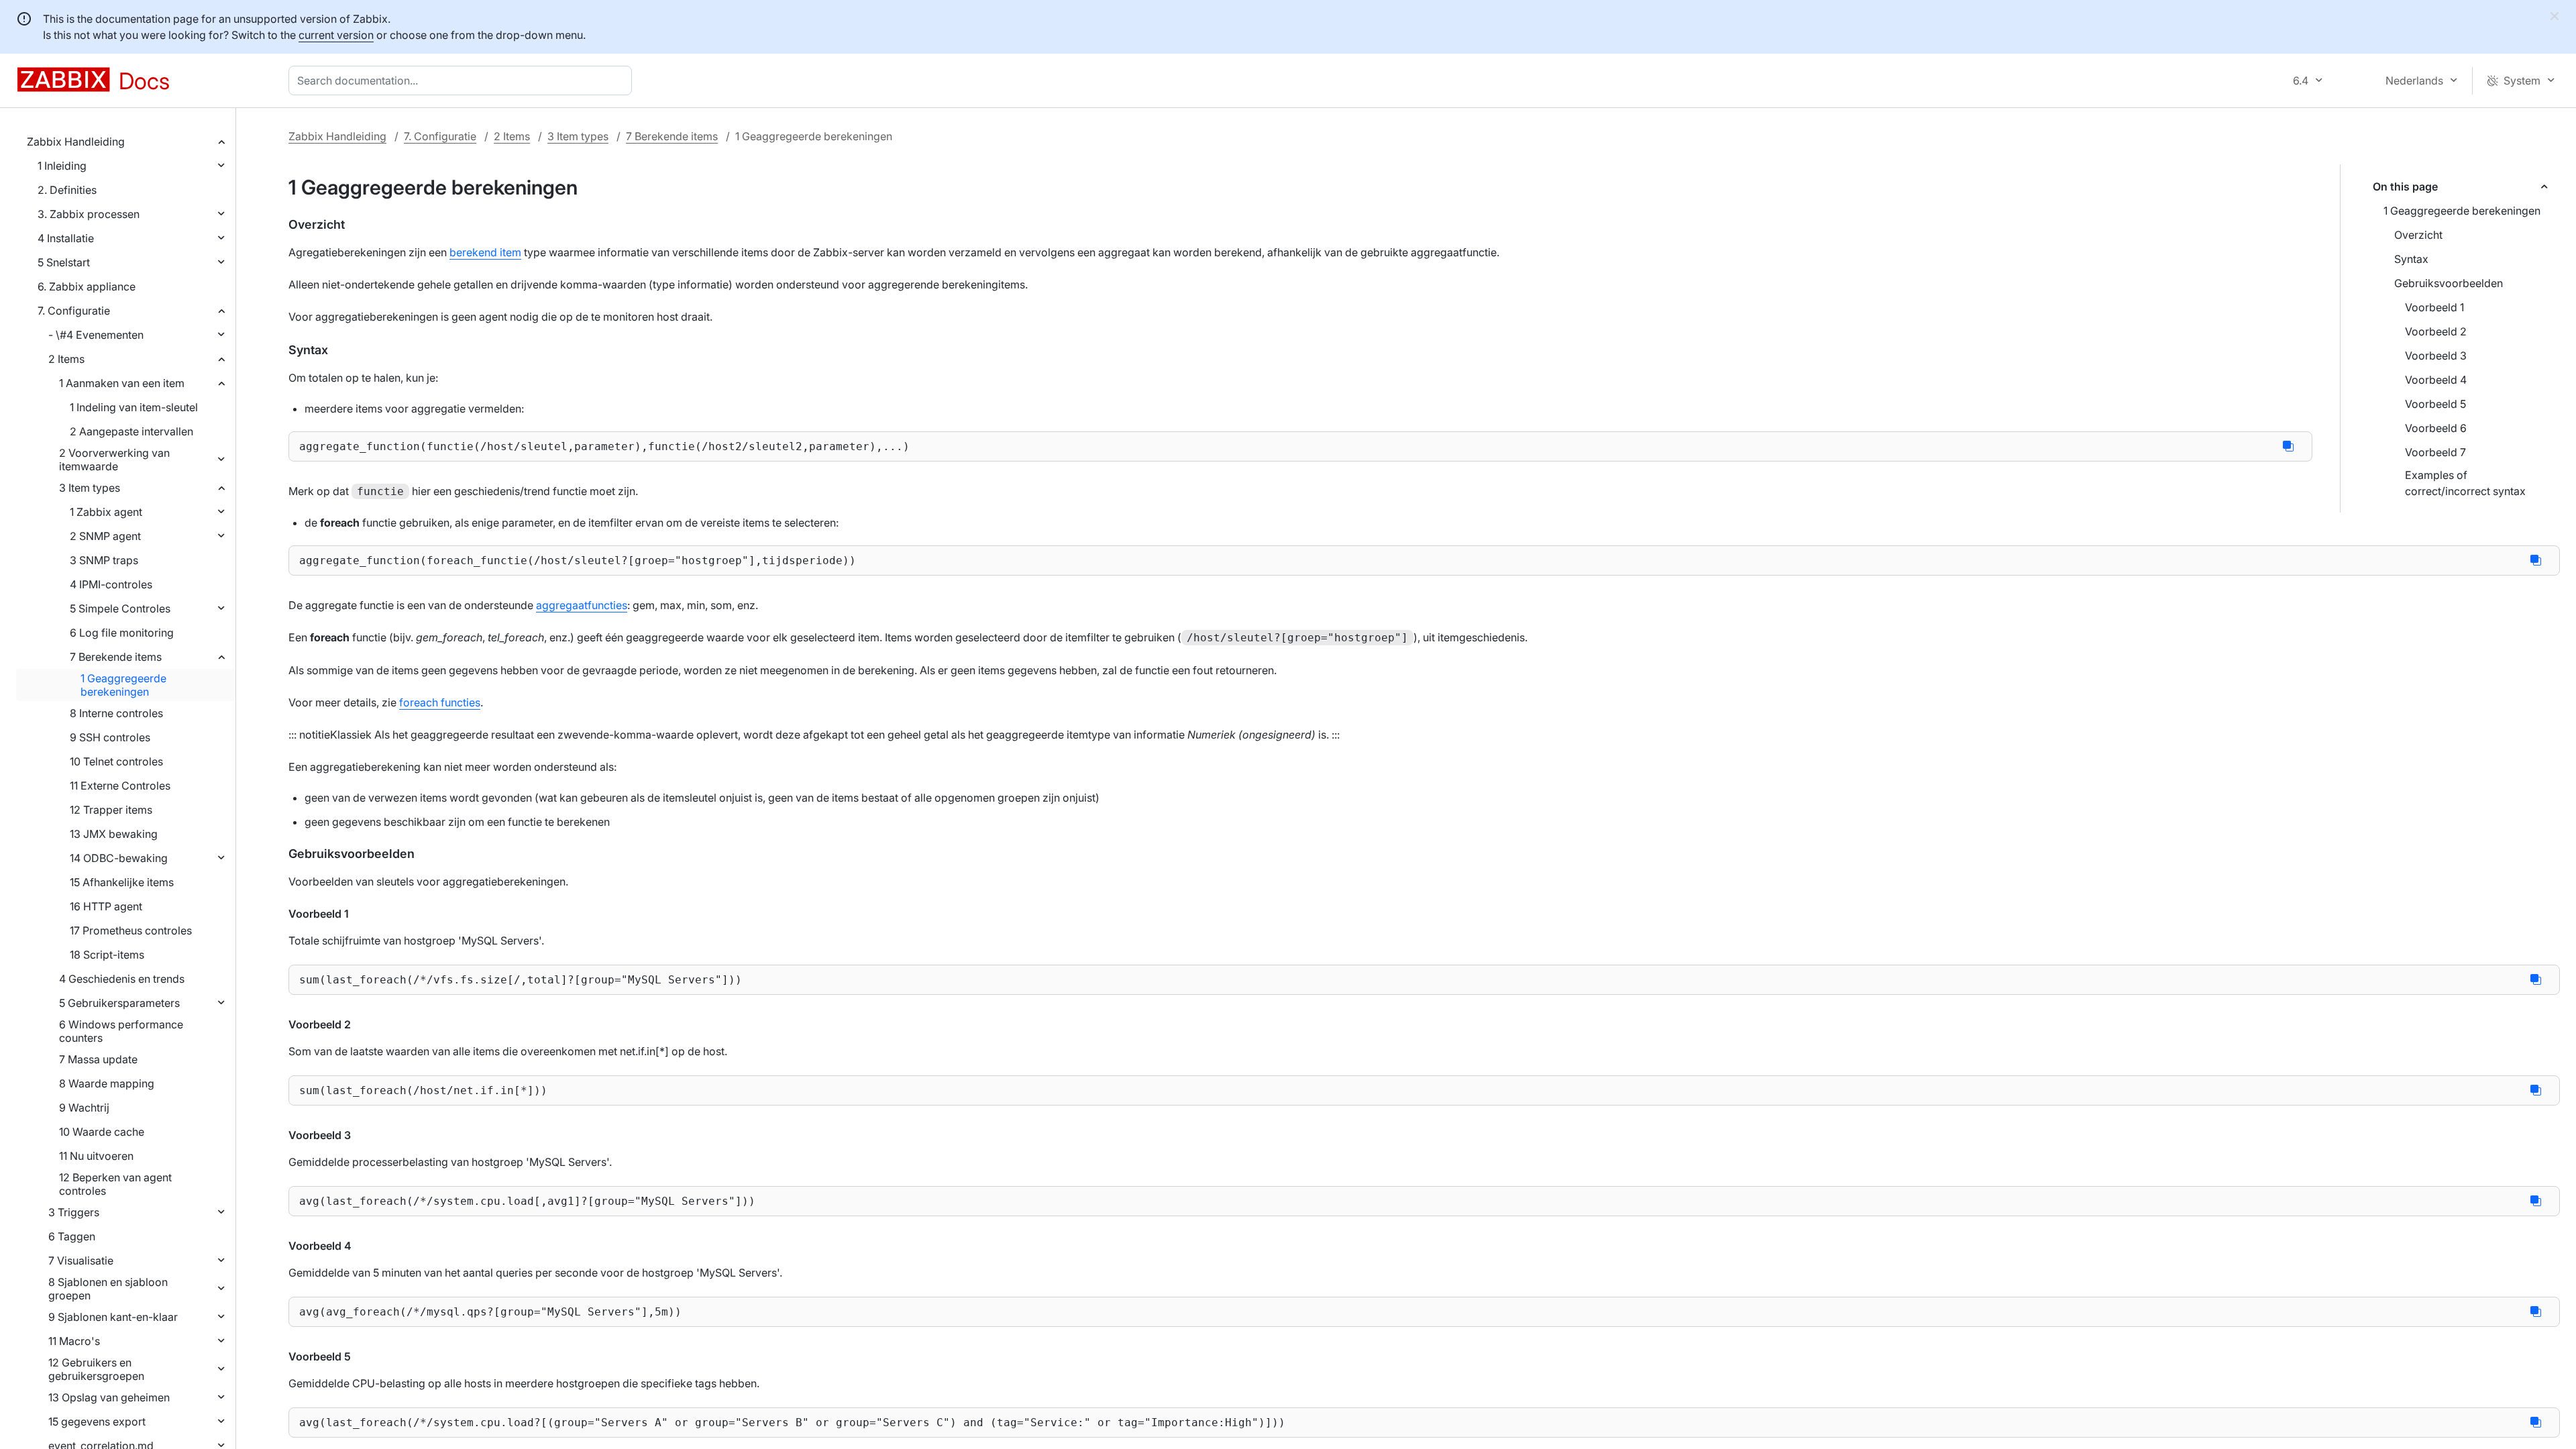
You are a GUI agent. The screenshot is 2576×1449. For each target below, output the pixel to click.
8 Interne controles (116, 713)
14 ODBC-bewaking (119, 858)
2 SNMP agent (105, 536)
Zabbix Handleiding (76, 142)
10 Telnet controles (116, 761)
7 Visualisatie (81, 1260)
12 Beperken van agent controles (115, 1184)
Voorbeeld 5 (2435, 404)
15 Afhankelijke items (122, 882)
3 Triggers (74, 1212)
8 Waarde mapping (107, 1083)
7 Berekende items (116, 657)
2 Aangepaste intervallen (131, 431)
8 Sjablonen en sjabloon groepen (108, 1289)
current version (336, 35)
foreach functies (440, 702)
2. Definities (67, 190)
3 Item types (90, 488)
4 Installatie (66, 238)
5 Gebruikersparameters (119, 1003)
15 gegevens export (97, 1421)
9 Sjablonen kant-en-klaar (113, 1317)
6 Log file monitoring (122, 633)
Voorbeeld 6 (2436, 428)
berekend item (485, 252)
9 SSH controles (110, 737)
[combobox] (463, 80)
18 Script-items (107, 955)
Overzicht (2418, 235)
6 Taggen (72, 1236)
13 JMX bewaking (114, 834)
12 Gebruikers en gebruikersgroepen (96, 1369)
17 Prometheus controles (131, 930)
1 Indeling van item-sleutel (134, 407)
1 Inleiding (62, 166)
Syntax (2411, 259)
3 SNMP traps (104, 560)
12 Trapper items (111, 810)
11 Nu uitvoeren (96, 1156)
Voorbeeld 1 (2434, 307)
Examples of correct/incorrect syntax (2465, 483)
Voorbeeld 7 (2435, 452)
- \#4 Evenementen (96, 335)
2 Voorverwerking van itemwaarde (114, 460)
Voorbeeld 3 (2436, 356)
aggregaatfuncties (582, 605)
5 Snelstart (64, 262)
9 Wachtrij (84, 1108)
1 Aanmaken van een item (122, 383)
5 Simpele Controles (120, 608)
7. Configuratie (74, 311)
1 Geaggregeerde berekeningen (123, 685)
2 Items (66, 359)
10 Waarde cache (102, 1132)
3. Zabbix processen (89, 214)
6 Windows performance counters (121, 1031)
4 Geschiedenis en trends (122, 979)
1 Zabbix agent (106, 512)
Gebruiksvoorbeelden (2449, 283)
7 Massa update (98, 1059)
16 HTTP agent (106, 906)
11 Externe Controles (120, 786)
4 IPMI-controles (111, 584)
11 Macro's (74, 1341)
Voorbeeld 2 (2436, 331)
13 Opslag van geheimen (109, 1397)
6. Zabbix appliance (87, 286)
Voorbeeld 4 (2436, 380)
